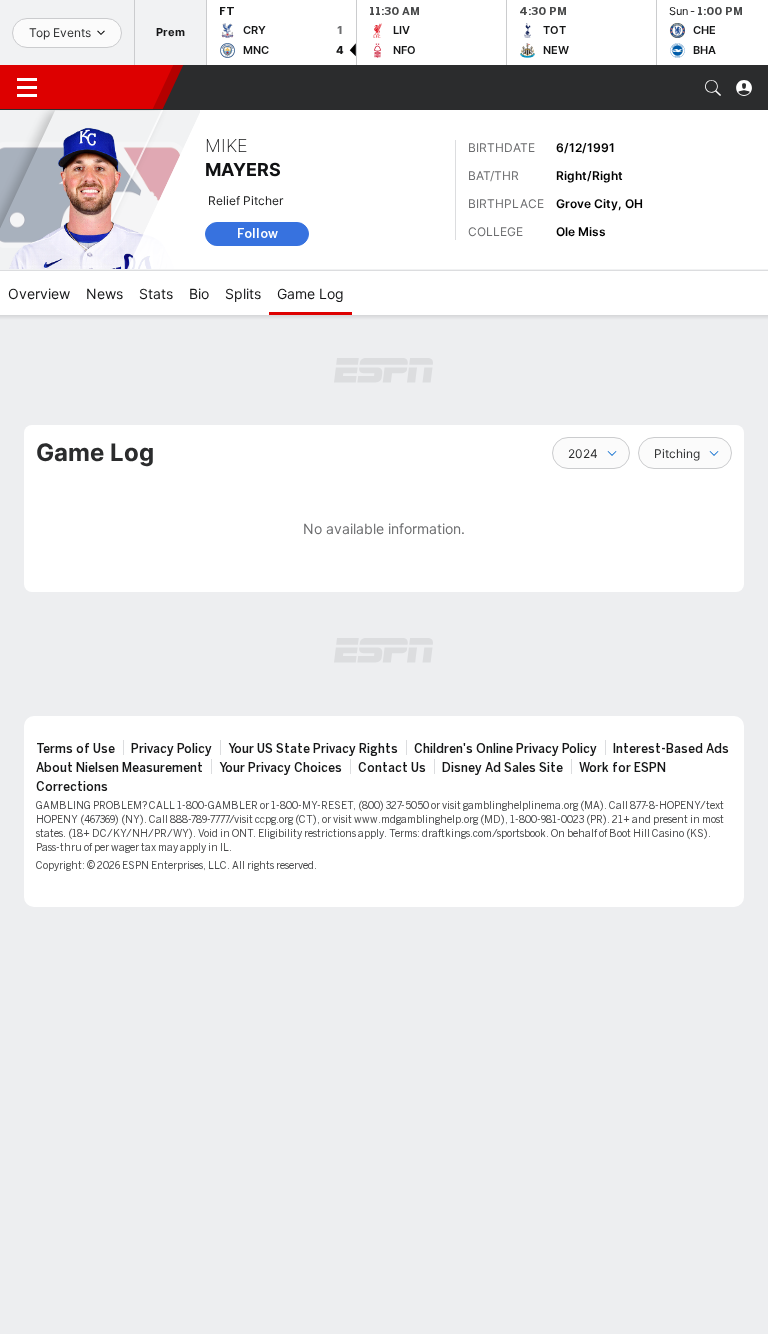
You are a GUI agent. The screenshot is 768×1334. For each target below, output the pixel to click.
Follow (257, 233)
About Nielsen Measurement (119, 768)
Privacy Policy (171, 749)
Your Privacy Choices (280, 768)
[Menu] (27, 88)
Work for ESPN (622, 768)
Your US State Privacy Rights (313, 749)
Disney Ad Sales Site (502, 768)
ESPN (108, 87)
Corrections (72, 787)
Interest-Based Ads (671, 749)
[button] (713, 88)
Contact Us (392, 768)
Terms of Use (75, 749)
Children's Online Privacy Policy (505, 749)
